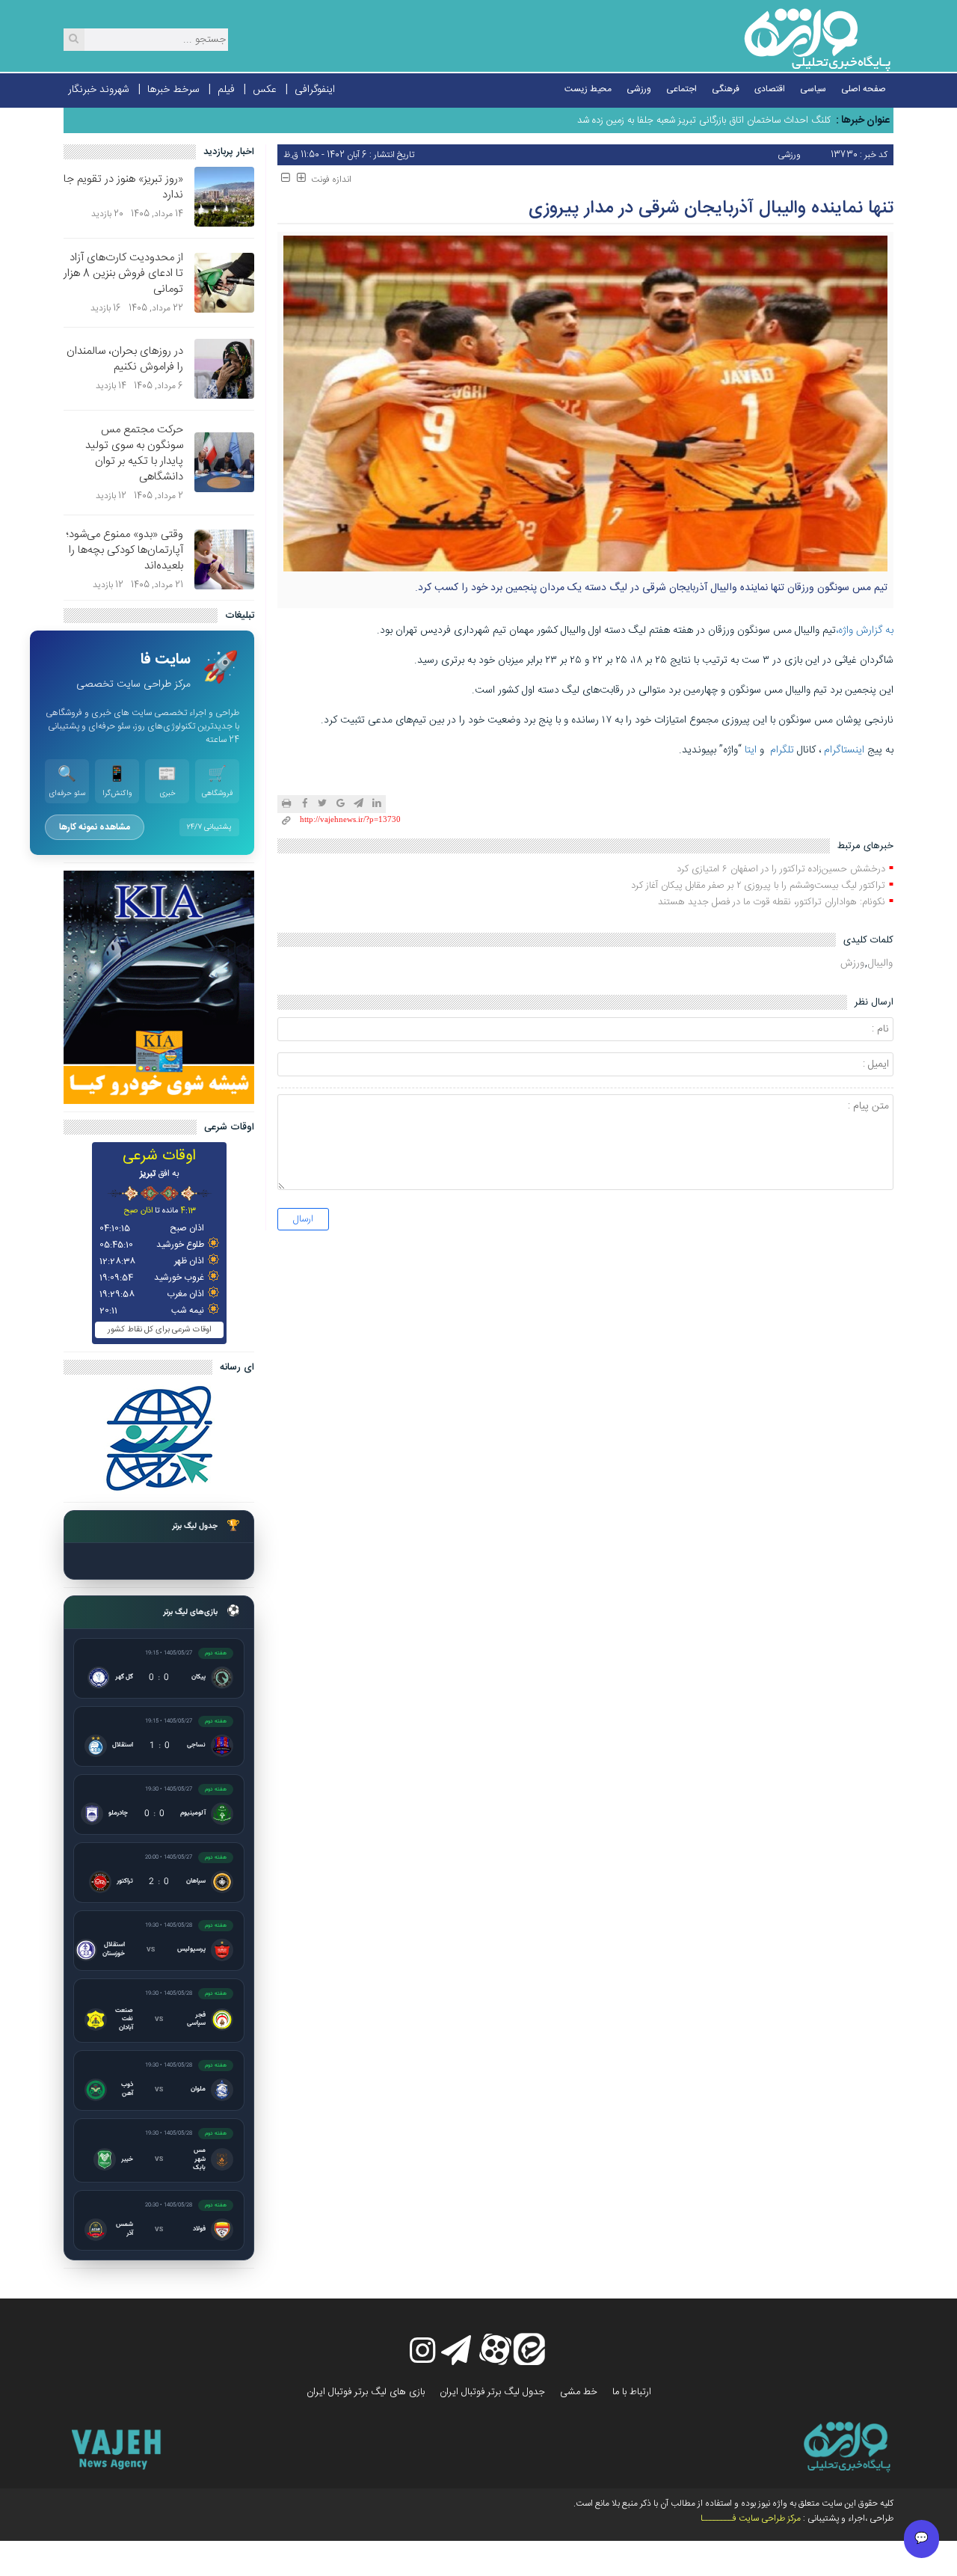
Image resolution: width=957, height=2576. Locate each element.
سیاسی (813, 89)
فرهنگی (726, 89)
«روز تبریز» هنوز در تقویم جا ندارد (123, 187)
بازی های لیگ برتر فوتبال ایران (366, 2392)
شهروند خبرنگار (99, 90)
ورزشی (639, 89)
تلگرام (782, 750)
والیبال (880, 963)
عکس (265, 90)
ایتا (751, 750)
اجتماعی (681, 89)
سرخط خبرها (173, 90)
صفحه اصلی (864, 89)
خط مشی (579, 2392)
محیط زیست (588, 89)
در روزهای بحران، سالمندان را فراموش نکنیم (125, 359)
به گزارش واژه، (865, 631)
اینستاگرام (844, 750)
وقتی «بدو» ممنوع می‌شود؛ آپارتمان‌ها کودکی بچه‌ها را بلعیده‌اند (124, 550)
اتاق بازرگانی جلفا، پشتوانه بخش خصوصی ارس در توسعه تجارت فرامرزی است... (677, 120)
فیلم (226, 90)
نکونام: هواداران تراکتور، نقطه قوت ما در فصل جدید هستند (772, 902)
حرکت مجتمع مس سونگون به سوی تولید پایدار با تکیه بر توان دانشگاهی (134, 453)
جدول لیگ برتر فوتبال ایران (492, 2392)
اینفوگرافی (315, 90)
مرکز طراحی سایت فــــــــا (751, 2518)
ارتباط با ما (632, 2392)
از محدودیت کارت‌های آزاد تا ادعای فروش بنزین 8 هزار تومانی (123, 273)
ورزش (852, 963)
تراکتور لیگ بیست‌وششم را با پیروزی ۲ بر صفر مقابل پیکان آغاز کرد (758, 886)
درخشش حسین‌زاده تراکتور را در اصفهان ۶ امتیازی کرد (781, 869)
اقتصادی (770, 89)
